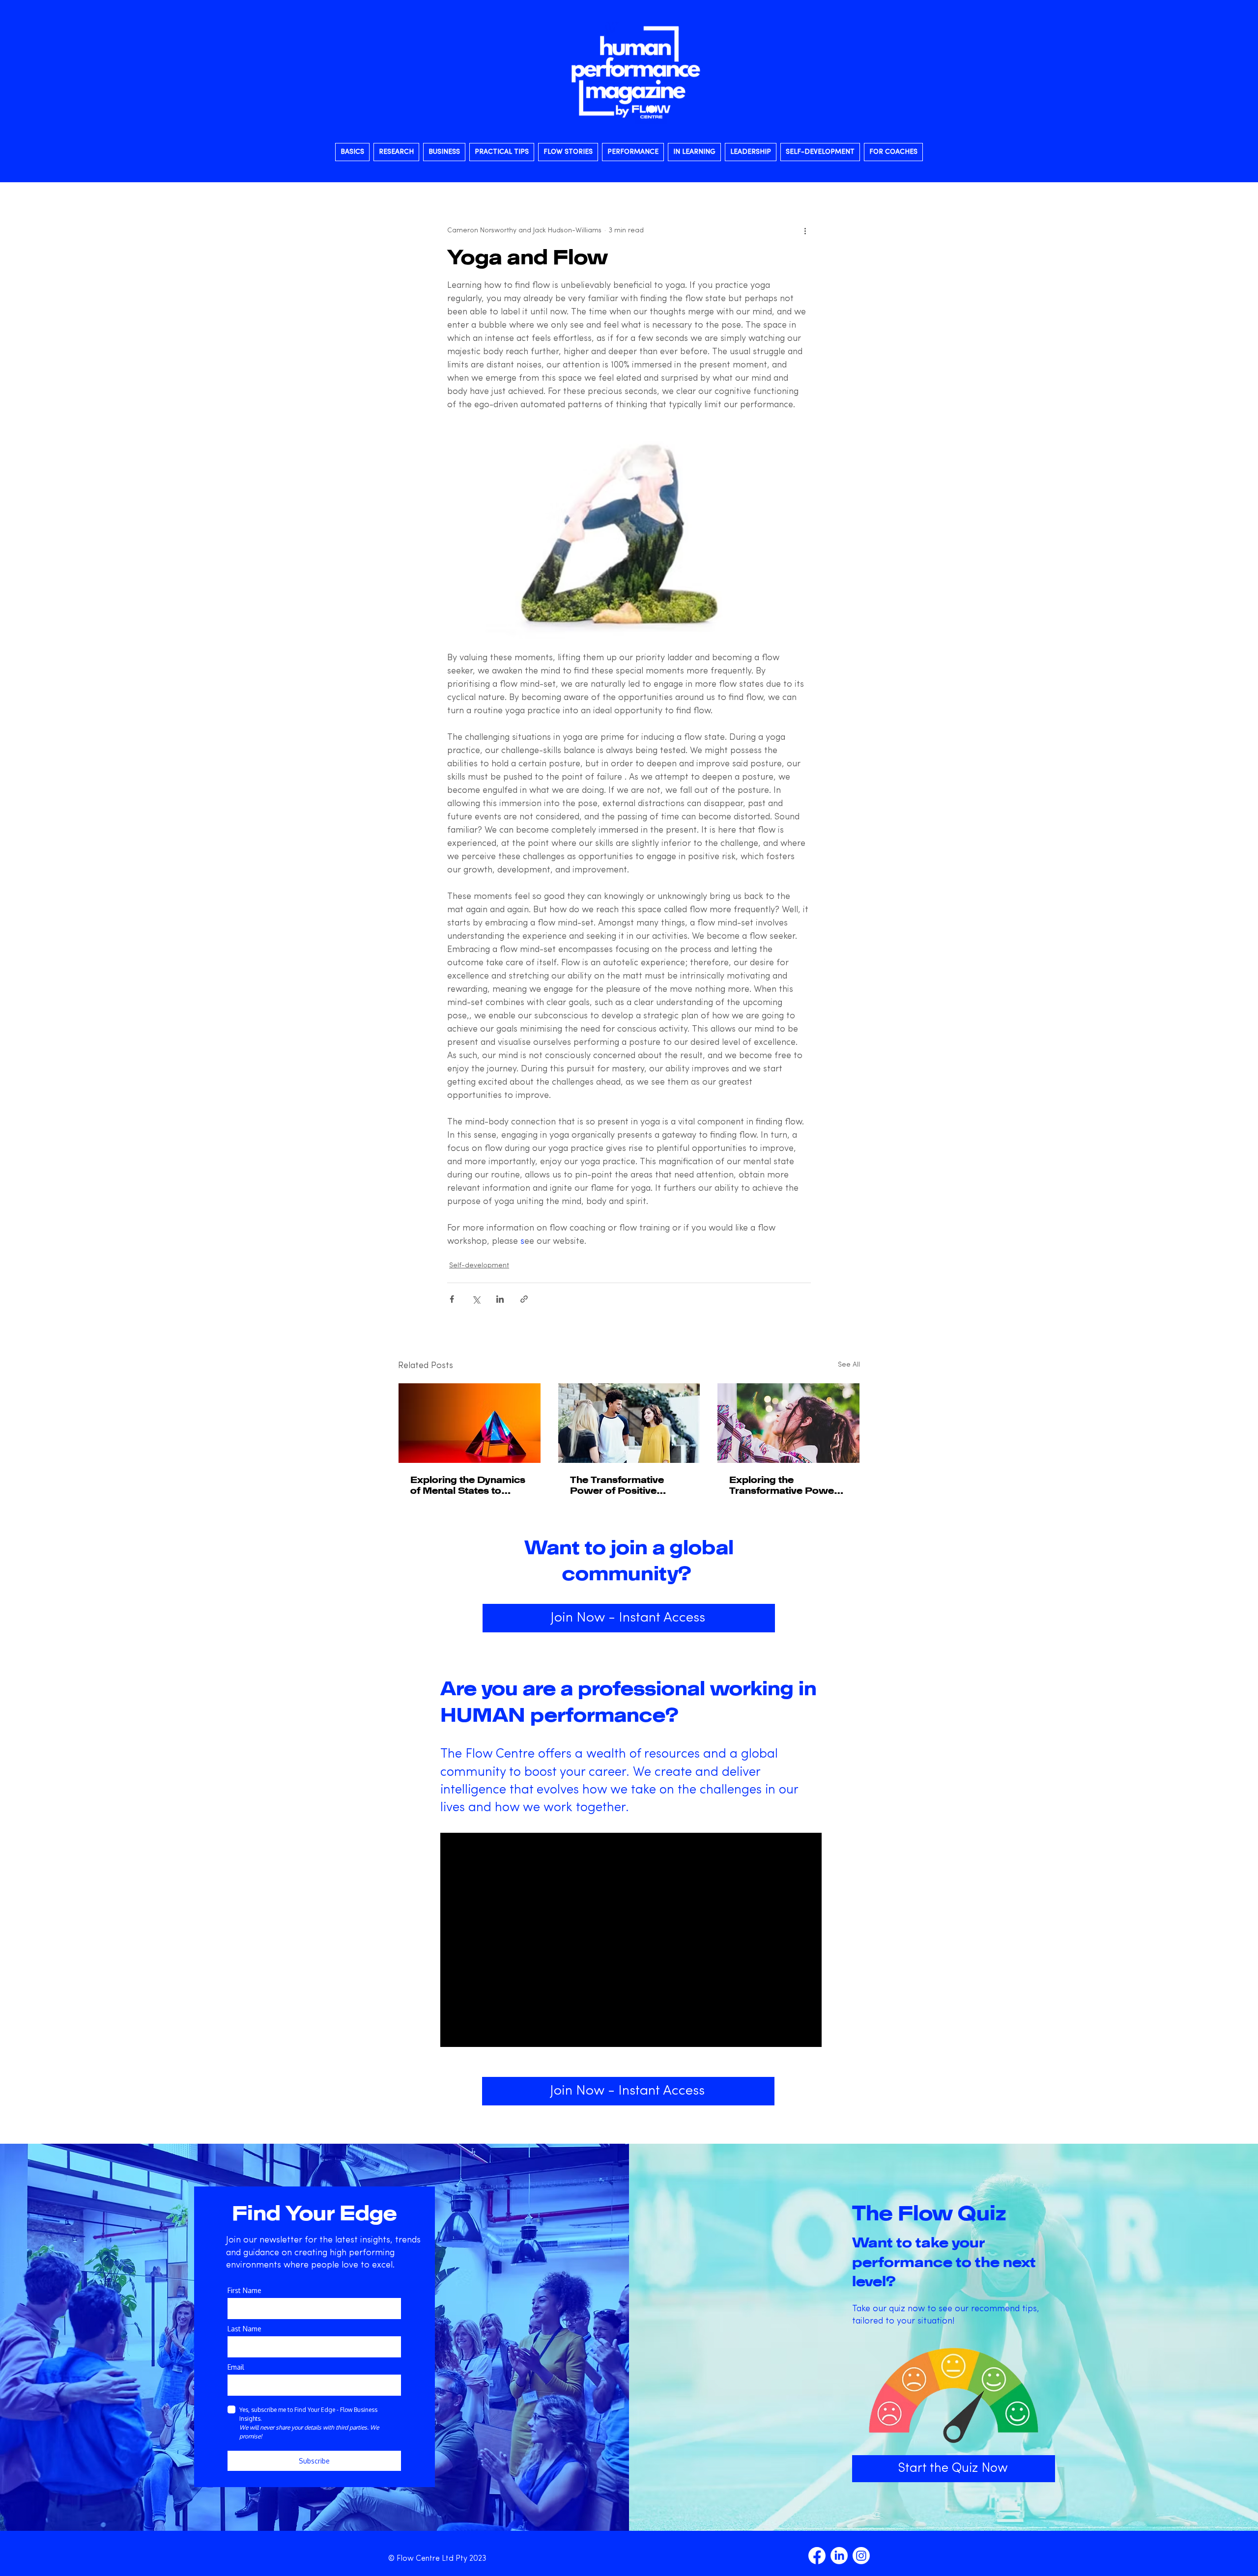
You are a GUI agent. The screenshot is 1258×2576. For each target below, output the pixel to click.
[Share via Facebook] (452, 1299)
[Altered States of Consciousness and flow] (788, 1423)
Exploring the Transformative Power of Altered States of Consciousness (784, 1485)
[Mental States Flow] (470, 1423)
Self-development (479, 1266)
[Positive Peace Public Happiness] (629, 1423)
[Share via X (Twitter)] (476, 1299)
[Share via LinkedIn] (500, 1299)
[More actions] (805, 230)
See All (849, 1365)
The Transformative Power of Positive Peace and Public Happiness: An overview (629, 1485)
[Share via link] (524, 1299)
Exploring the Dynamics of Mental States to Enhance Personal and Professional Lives (468, 1485)
